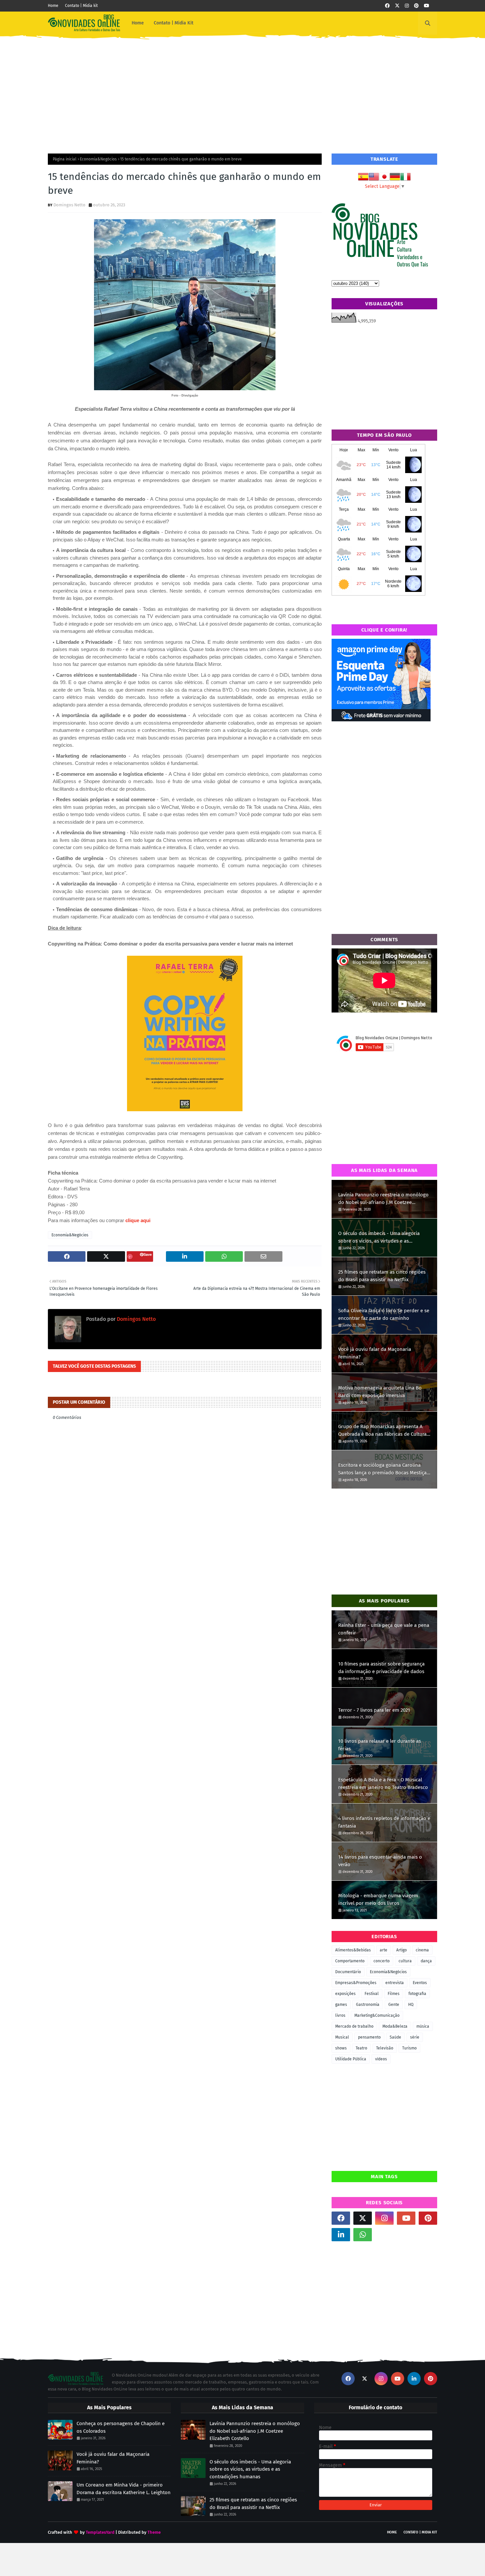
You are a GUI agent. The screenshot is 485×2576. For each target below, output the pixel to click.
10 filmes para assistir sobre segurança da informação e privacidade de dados (381, 1668)
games (341, 2005)
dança (426, 1961)
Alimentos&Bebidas (353, 1950)
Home (53, 6)
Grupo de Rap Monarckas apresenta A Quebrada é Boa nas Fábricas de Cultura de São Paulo (382, 1431)
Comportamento (350, 1961)
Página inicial (65, 159)
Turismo (409, 2048)
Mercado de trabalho (354, 2026)
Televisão (385, 2048)
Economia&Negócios (98, 159)
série (415, 2037)
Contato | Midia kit (81, 6)
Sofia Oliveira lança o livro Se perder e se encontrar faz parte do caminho (384, 1314)
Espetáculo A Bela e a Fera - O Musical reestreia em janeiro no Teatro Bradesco (383, 1784)
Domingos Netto (69, 205)
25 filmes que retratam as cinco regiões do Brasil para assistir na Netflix (382, 1276)
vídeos (381, 2059)
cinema (422, 1950)
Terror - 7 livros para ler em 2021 (374, 1710)
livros (340, 2015)
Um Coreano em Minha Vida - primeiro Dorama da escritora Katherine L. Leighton (124, 2489)
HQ (411, 2005)
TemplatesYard (100, 2532)
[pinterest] (416, 6)
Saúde (395, 2037)
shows (341, 2048)
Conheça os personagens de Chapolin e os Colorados (121, 2427)
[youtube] (427, 6)
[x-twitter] (397, 6)
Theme (154, 2532)
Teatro (361, 2048)
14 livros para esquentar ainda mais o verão (380, 1861)
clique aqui (138, 1220)
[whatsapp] (363, 2235)
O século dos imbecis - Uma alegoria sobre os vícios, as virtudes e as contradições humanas (379, 1237)
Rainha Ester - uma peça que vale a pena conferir (384, 1629)
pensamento (369, 2037)
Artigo (402, 1950)
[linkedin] (341, 2235)
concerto (382, 1961)
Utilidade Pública (351, 2059)
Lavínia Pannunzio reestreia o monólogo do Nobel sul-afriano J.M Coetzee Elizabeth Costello (383, 1199)
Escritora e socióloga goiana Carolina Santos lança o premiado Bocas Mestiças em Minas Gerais (384, 1469)
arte (384, 1950)
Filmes (394, 1994)
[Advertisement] (242, 91)
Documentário (348, 1972)
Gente (394, 2005)
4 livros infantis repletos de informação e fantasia (384, 1822)
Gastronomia (368, 2005)
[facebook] (387, 6)
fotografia (417, 1994)
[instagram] (407, 6)
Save (148, 1254)
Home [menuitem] (138, 23)
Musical (342, 2037)
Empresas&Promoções (356, 1983)
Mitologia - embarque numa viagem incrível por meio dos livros (378, 1899)
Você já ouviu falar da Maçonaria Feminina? (375, 1353)
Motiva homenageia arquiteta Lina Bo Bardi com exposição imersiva (380, 1392)
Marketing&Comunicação (377, 2015)
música (423, 2026)
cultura (405, 1961)
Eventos (420, 1983)
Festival (372, 1994)
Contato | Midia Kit (420, 2532)
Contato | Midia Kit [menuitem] (174, 23)
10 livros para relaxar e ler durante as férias (380, 1745)
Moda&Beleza (395, 2026)
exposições (345, 1994)
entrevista (395, 1983)
